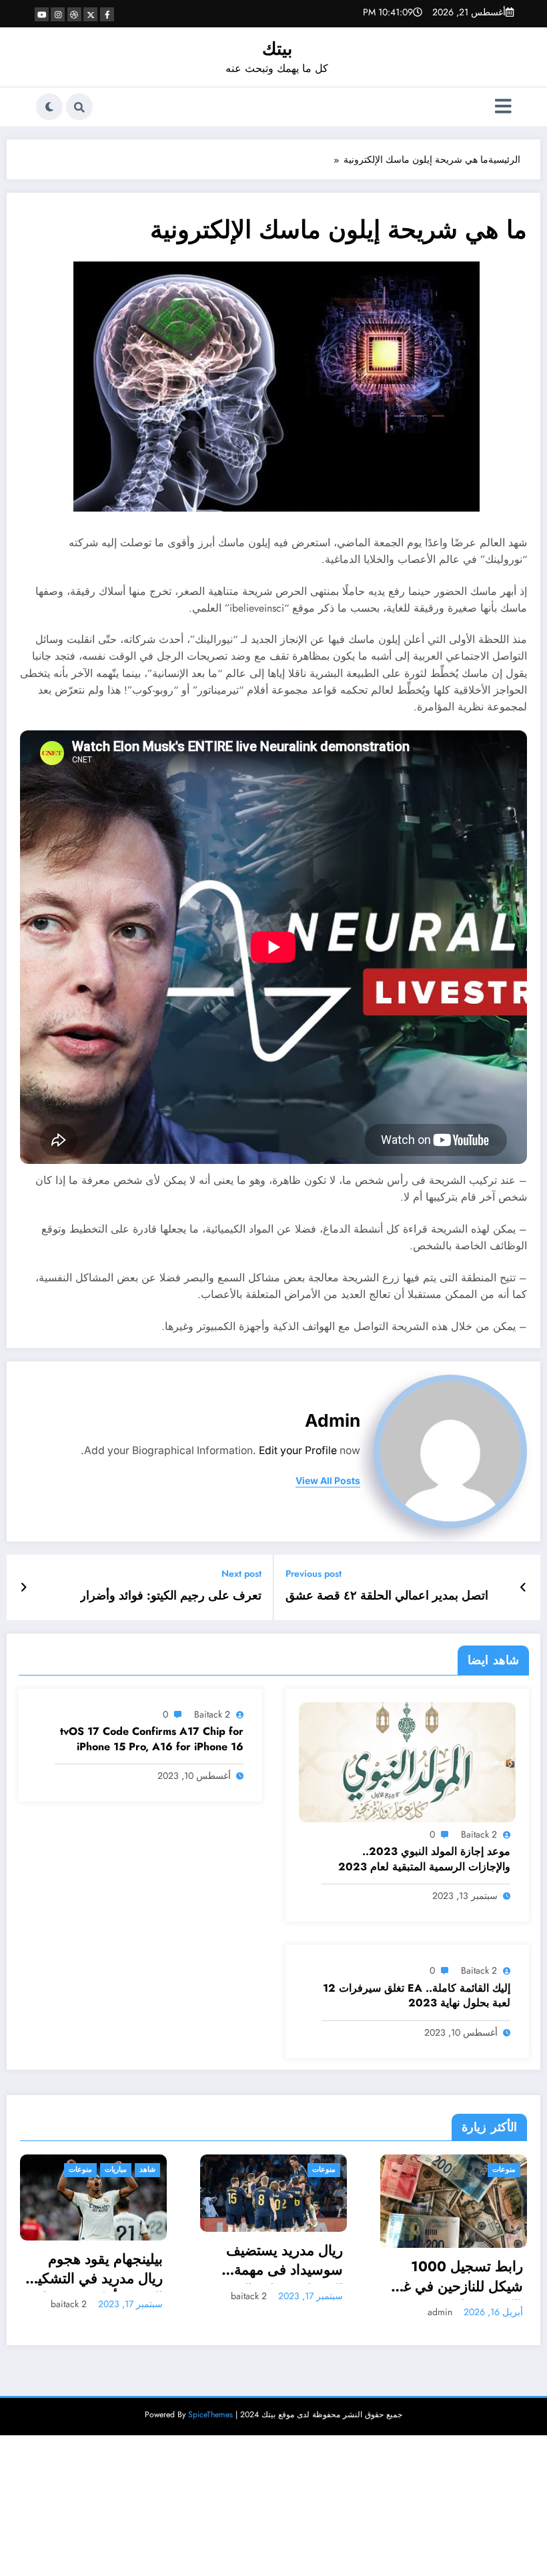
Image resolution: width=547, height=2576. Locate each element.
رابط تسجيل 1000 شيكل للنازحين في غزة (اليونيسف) (456, 2279)
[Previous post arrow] (523, 1587)
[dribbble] (74, 14)
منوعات (80, 2169)
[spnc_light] (49, 107)
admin (333, 1420)
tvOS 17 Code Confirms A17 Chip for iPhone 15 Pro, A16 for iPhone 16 (152, 1739)
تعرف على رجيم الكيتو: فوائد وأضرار (171, 1596)
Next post (241, 1574)
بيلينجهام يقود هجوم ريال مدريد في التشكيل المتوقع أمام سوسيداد (95, 2271)
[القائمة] (503, 107)
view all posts (328, 1481)
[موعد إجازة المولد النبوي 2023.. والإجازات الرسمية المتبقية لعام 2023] (407, 1761)
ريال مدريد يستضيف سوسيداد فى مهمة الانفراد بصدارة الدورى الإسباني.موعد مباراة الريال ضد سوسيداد (278, 2263)
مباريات (116, 2169)
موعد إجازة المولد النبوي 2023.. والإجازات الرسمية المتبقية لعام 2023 (424, 1859)
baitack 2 (479, 1834)
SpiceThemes (210, 2415)
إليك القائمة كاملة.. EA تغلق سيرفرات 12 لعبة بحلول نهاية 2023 (417, 1996)
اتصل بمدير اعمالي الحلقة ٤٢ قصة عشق (387, 1596)
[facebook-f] (107, 14)
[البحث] (79, 107)
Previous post (314, 1574)
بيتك (277, 49)
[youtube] (42, 14)
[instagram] (58, 14)
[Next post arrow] (24, 1587)
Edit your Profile (298, 1450)
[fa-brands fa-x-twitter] (90, 14)
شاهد (147, 2169)
